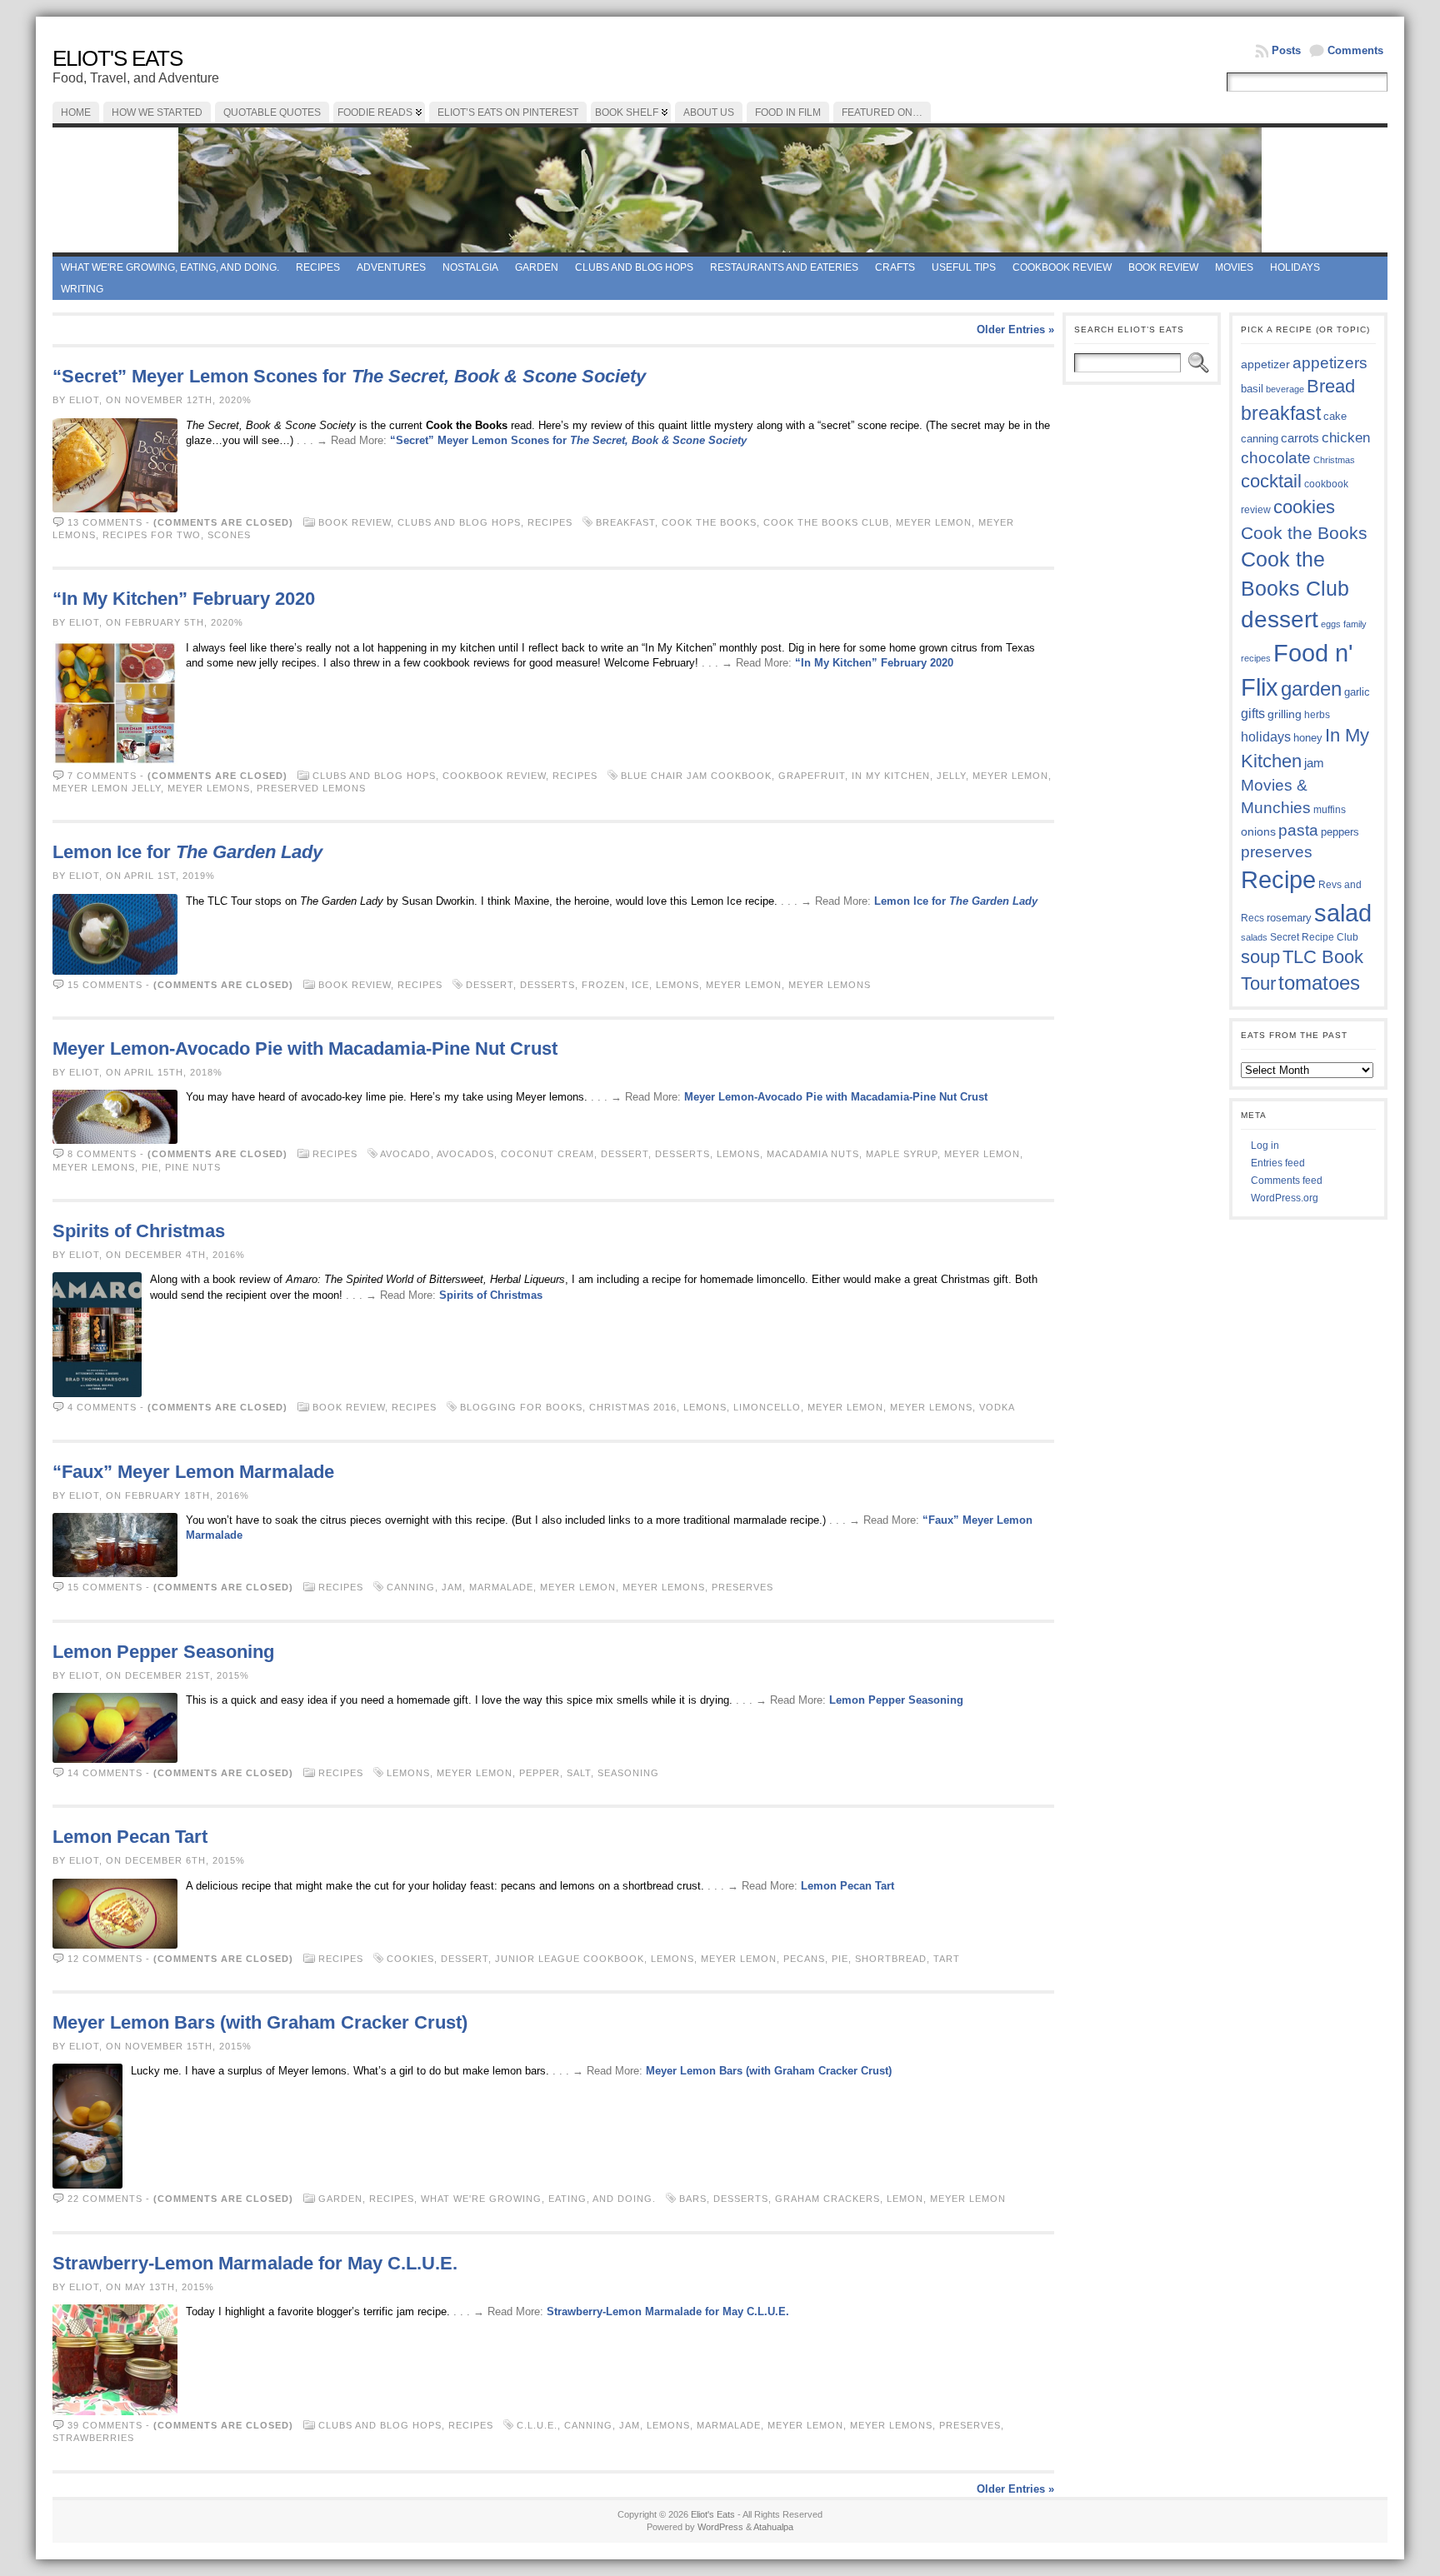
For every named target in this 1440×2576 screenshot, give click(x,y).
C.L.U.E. (537, 2425)
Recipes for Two (152, 535)
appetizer (1265, 364)
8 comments (102, 1154)
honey (1308, 738)
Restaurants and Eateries (784, 267)
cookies (410, 1959)
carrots (1300, 438)
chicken (1346, 437)
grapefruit (812, 776)
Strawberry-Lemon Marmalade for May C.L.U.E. (255, 2263)
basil (1252, 389)
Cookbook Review (1062, 267)
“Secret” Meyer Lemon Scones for (349, 376)
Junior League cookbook (570, 1959)
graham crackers (827, 2199)
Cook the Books (709, 522)
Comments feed (1287, 1181)
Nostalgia (470, 267)
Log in (1265, 1146)
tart (947, 1959)
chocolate (1276, 458)
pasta (1298, 830)
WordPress (720, 2527)
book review (1163, 267)
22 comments (105, 2199)
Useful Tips (964, 267)
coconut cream (547, 1154)
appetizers (1330, 363)
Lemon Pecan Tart (130, 1837)
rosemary (1289, 918)
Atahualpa (773, 2527)
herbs (1317, 714)
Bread (1331, 386)
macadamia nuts (813, 1154)
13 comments (105, 522)
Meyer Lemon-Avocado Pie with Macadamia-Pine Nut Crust (305, 1048)
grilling (1285, 714)
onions (1258, 831)
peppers (1340, 832)
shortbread (891, 1959)
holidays (1266, 737)
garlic (1357, 692)
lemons (677, 985)
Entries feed (1278, 1163)
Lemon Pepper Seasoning (163, 1652)
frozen (603, 985)
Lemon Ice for (187, 852)
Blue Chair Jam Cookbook (696, 776)
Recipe (1278, 880)
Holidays (1295, 267)
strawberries (93, 2438)
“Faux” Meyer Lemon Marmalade (193, 1472)
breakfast (625, 522)
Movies (1234, 267)
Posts (1286, 50)
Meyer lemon (934, 522)
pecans (804, 1959)
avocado (405, 1154)
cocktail (1271, 481)
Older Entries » (1015, 329)
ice (640, 985)
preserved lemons (311, 788)
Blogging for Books (521, 1407)
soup (1260, 957)
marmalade (501, 1587)
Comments (1355, 50)
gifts (1253, 713)
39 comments (105, 2425)
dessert (490, 985)
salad (1343, 913)
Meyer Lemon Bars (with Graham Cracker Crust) (260, 2022)
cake (1335, 417)
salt (579, 1773)
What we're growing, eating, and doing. (170, 267)
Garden (537, 267)
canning (411, 1587)
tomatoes (1319, 983)
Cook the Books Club (826, 522)
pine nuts (193, 1167)
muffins (1330, 809)
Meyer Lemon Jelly (107, 788)
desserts (547, 985)
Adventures (391, 267)
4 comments (102, 1407)
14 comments (105, 1773)
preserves (742, 1587)
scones (229, 535)
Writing (82, 289)
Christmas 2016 (633, 1407)
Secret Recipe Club (1314, 937)
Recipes (318, 267)
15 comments (105, 985)
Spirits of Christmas (139, 1231)
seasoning (628, 1773)
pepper (540, 1773)
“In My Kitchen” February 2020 (184, 599)
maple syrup (902, 1154)
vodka (997, 1407)
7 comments (102, 776)
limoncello (767, 1407)
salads (1254, 937)
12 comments (105, 1959)
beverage (1285, 389)
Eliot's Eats (117, 58)
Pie (150, 1167)
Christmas (1334, 460)
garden (1311, 689)
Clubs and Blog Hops (634, 267)
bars (693, 2199)
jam (452, 1587)
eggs (1331, 624)
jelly (951, 776)
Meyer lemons (209, 788)
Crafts (895, 267)
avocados (465, 1154)
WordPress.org (1285, 1198)
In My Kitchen (891, 776)
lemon (905, 2199)
